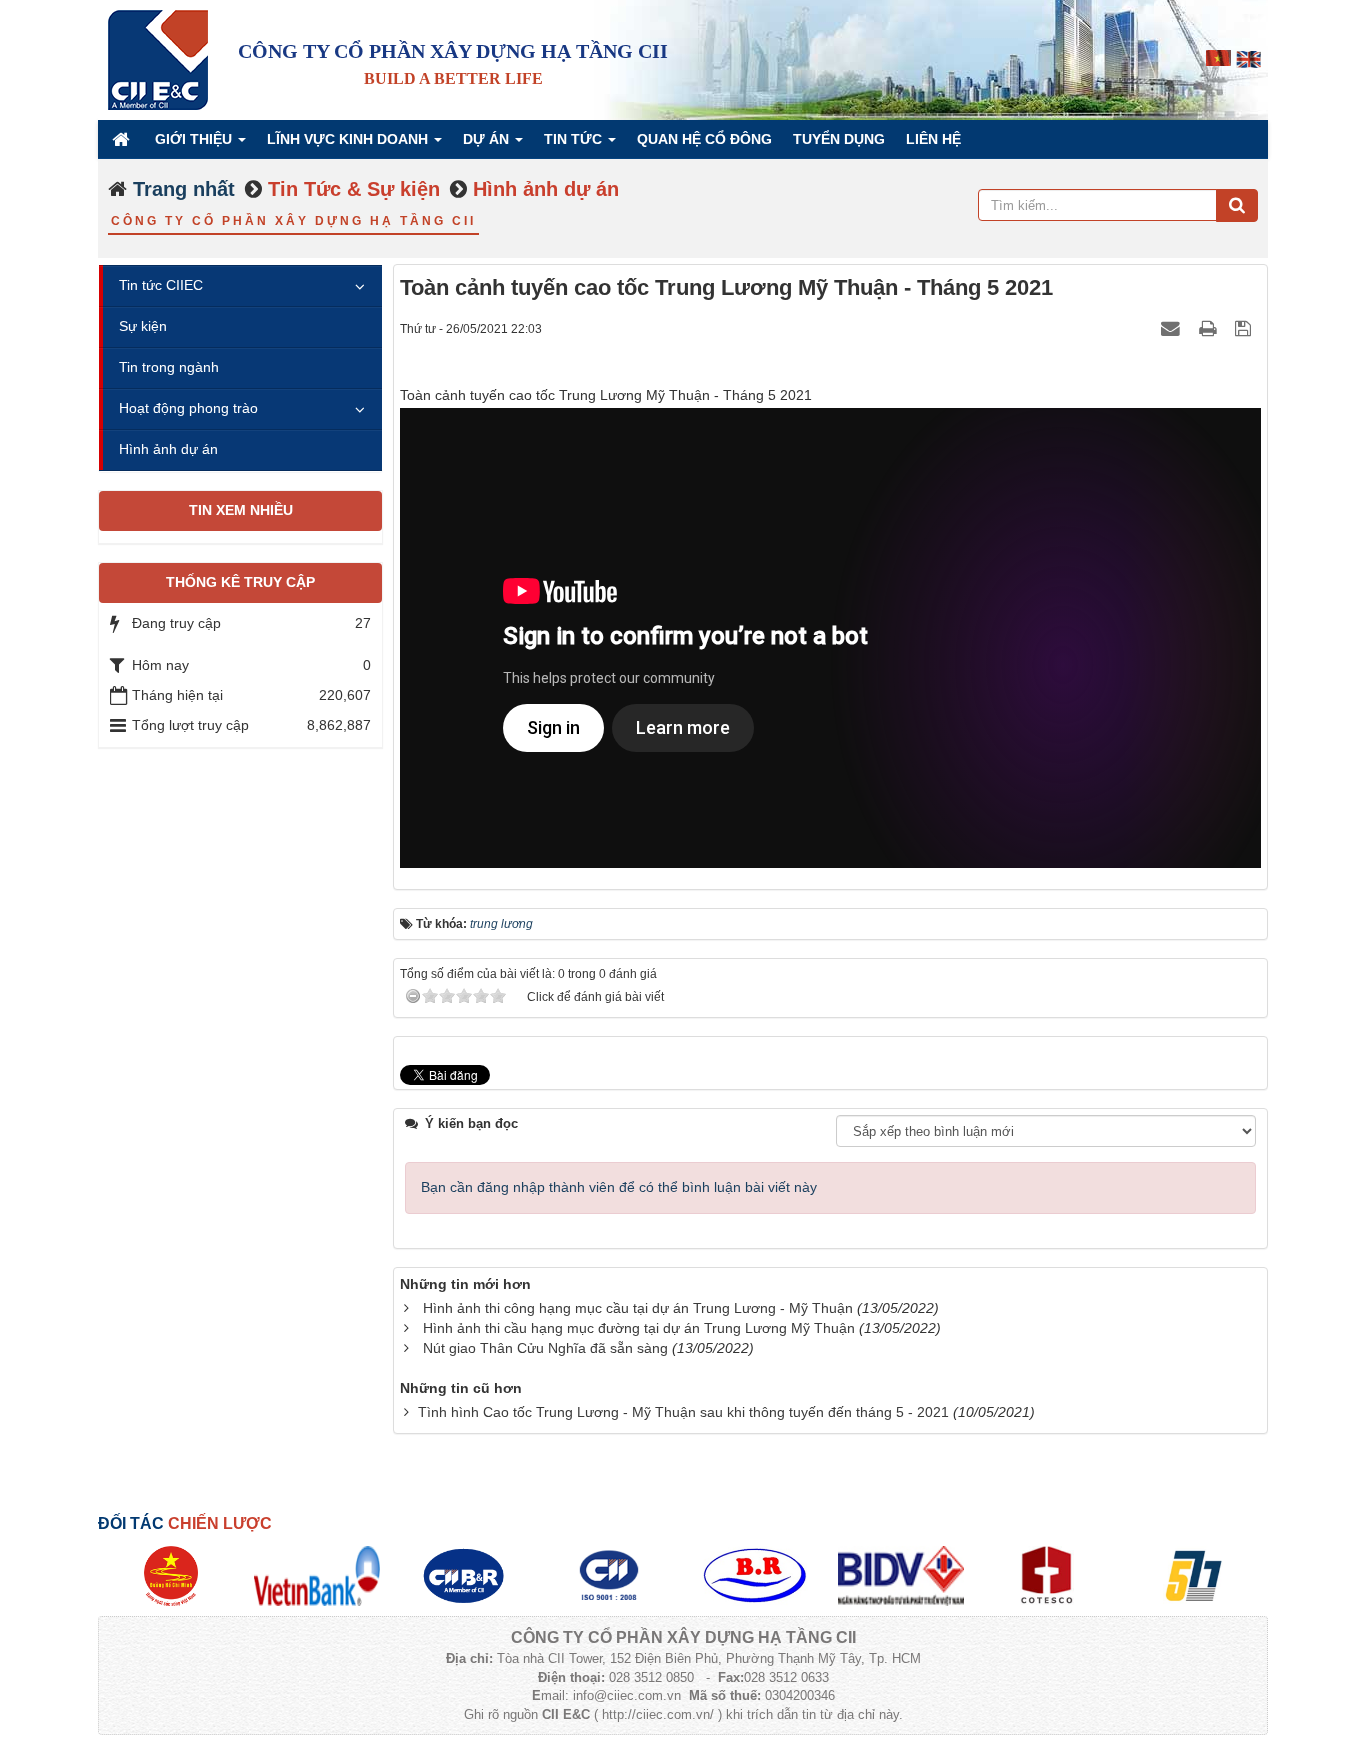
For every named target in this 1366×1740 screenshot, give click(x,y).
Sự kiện (143, 326)
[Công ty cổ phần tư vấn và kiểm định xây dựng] (1047, 1575)
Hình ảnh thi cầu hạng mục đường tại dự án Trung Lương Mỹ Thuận (639, 1328)
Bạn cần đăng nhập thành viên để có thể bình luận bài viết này (619, 1187)
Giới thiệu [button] (195, 139)
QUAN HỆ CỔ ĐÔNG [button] (704, 139)
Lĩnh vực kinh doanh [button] (349, 139)
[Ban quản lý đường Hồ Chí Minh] (170, 1575)
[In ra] (1210, 328)
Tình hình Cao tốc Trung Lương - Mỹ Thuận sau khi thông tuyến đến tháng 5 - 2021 (683, 1412)
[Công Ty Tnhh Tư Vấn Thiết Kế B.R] (755, 1575)
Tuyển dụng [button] (839, 139)
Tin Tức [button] (575, 139)
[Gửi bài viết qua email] (1173, 328)
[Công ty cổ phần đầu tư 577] (1193, 1575)
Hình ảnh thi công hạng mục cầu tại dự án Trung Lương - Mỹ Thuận (638, 1308)
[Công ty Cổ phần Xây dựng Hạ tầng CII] (158, 59)
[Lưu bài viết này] (1245, 328)
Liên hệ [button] (933, 139)
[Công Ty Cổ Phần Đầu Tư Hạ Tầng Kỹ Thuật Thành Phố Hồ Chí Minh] (609, 1575)
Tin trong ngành (169, 367)
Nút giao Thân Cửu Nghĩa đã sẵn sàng (545, 1348)
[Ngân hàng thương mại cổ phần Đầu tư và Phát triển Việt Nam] (901, 1575)
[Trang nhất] (123, 139)
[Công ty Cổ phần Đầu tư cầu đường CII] (463, 1575)
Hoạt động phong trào (188, 408)
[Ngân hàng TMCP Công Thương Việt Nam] (317, 1575)
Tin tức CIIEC (161, 285)
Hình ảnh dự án (168, 449)
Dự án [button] (488, 139)
